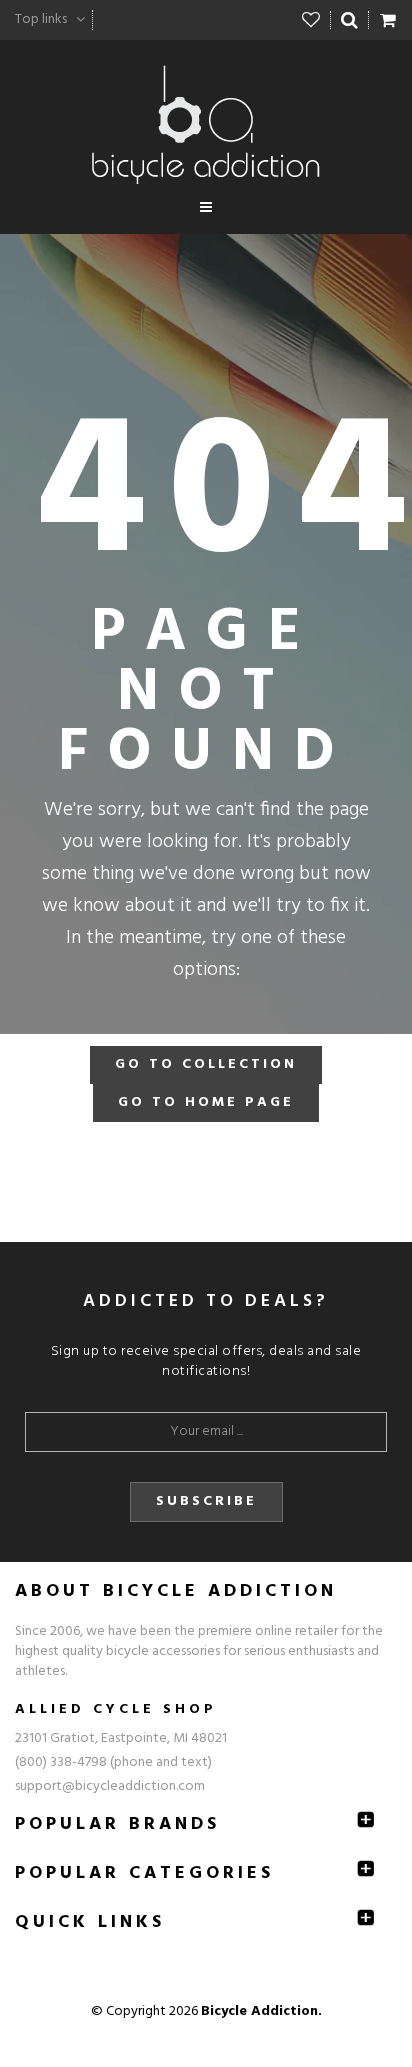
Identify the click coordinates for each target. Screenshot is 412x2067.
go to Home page (206, 1102)
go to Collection (206, 1064)
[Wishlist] (311, 20)
